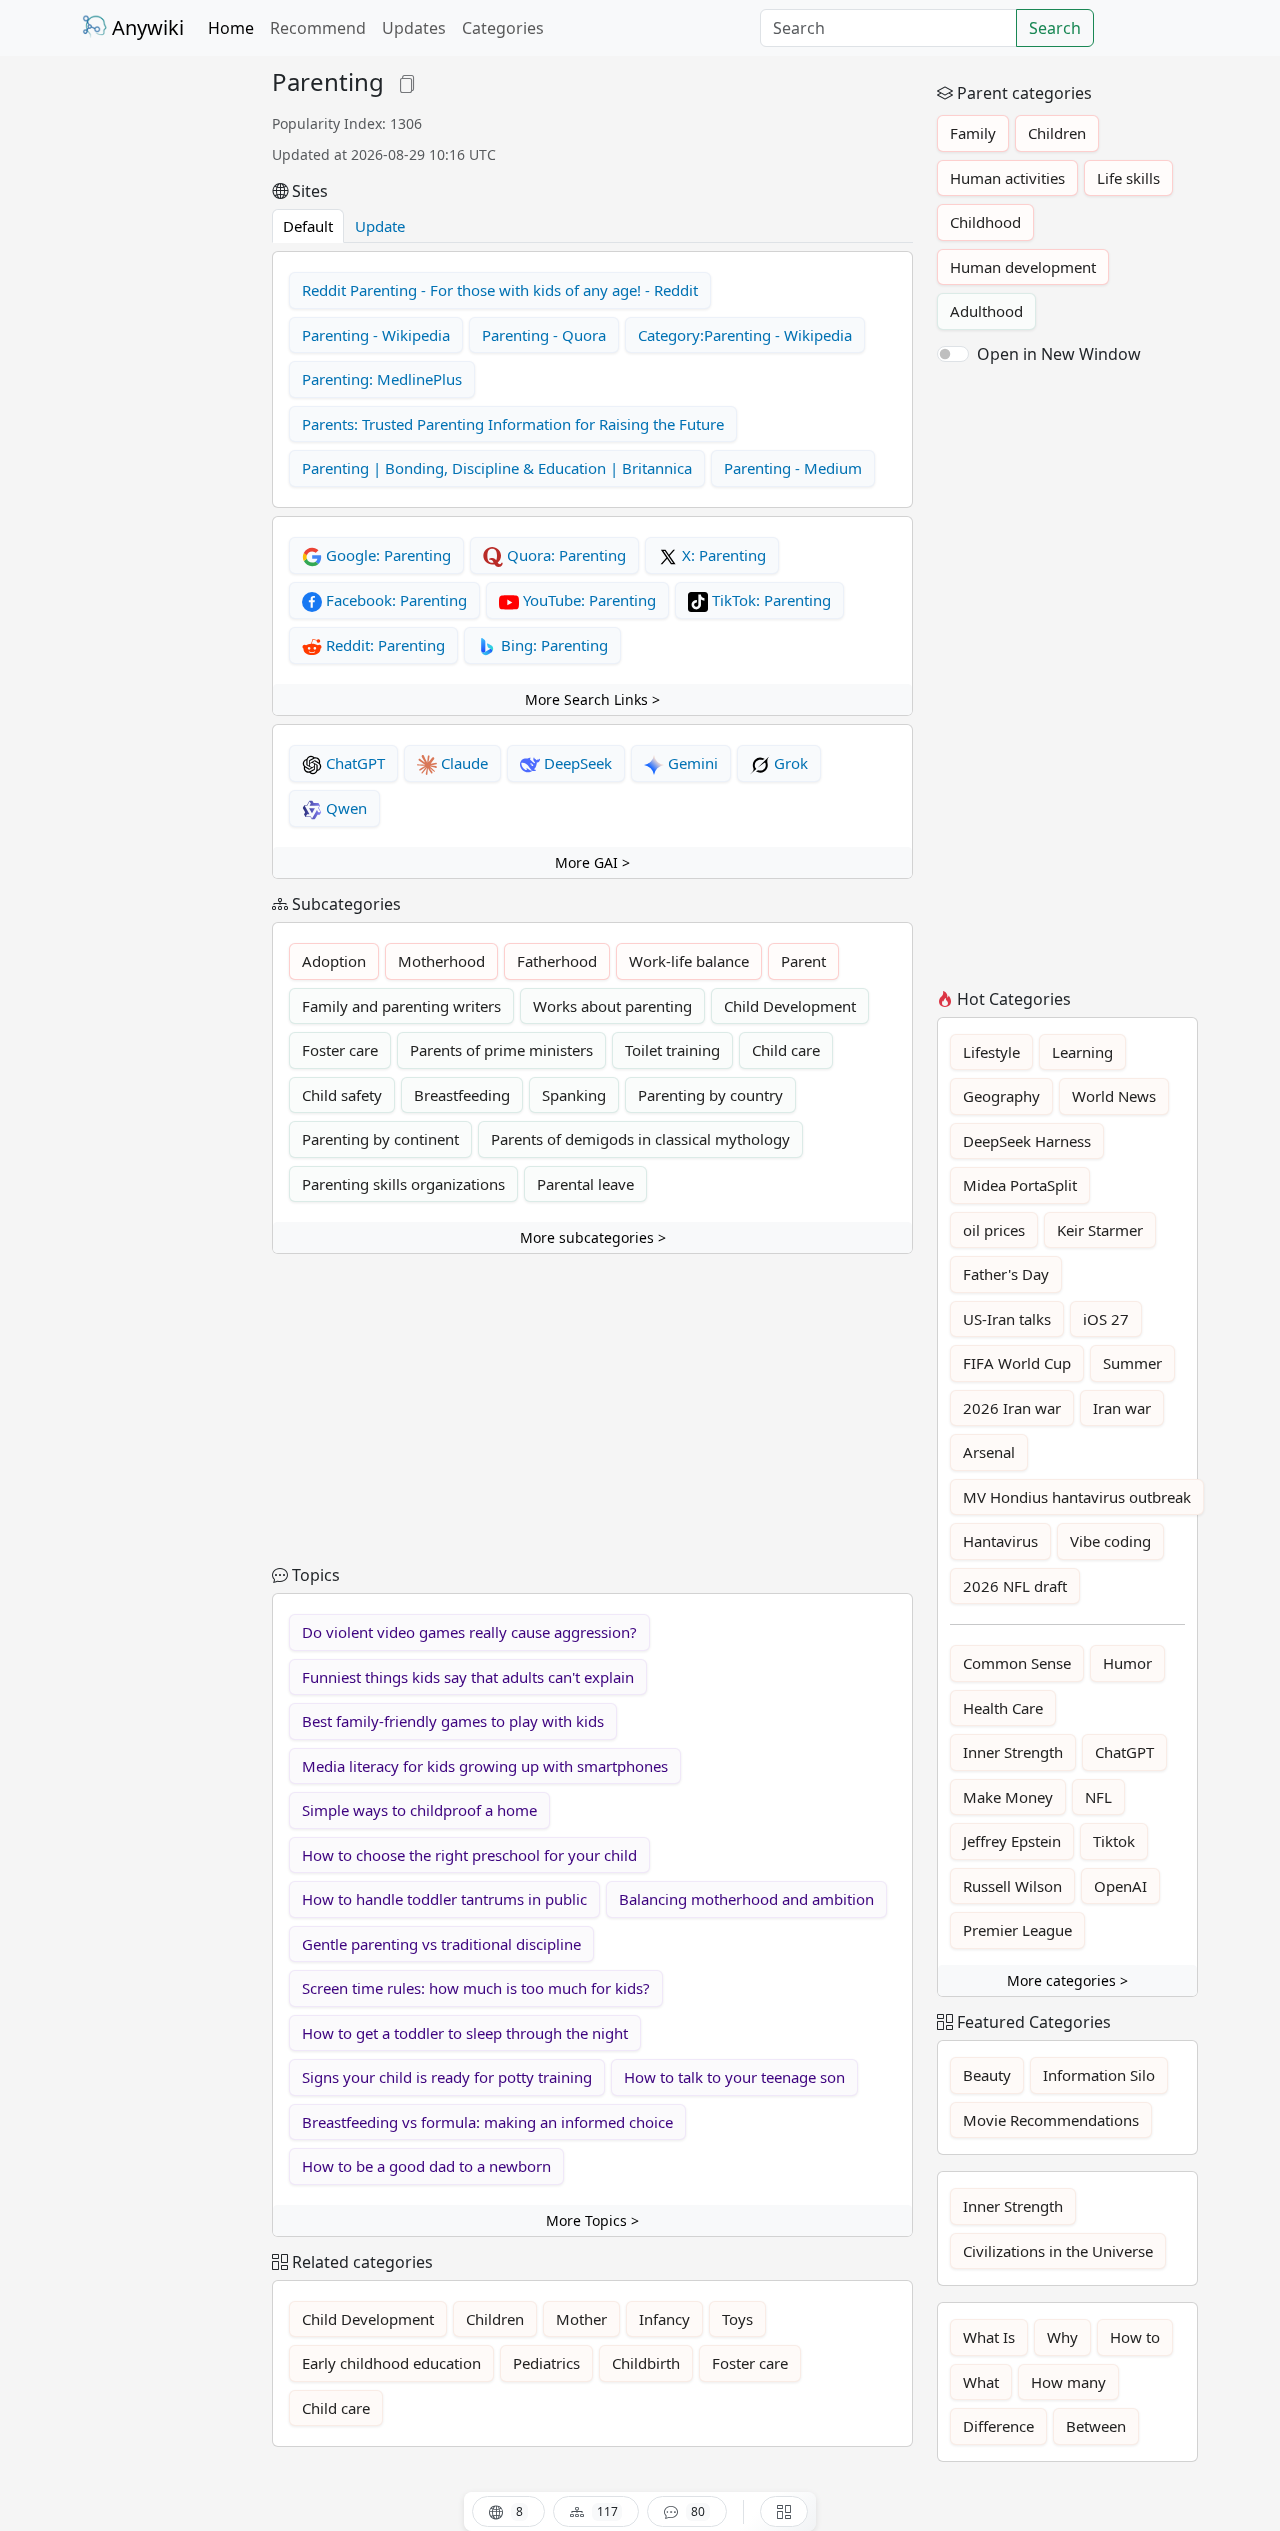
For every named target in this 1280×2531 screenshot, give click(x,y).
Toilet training (672, 1050)
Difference (998, 2426)
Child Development (790, 1006)
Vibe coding (1110, 1541)
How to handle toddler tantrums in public (444, 1899)
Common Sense (1017, 1663)
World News (1114, 1096)
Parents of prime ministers (501, 1050)
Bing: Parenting (552, 645)
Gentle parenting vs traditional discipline (441, 1944)
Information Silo (1099, 2075)
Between (1096, 2426)
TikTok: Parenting (769, 600)
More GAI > (592, 862)
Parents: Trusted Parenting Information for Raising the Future (513, 424)
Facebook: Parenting (394, 600)
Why (1062, 2337)
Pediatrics (546, 2363)
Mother (581, 2319)
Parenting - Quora (544, 335)
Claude (462, 763)
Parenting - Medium (793, 468)
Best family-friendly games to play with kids (453, 1721)
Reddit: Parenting (383, 645)
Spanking (574, 1095)
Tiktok (1114, 1841)
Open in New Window (1059, 354)
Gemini (691, 763)
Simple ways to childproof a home (419, 1810)
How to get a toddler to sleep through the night (465, 2033)
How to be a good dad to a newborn (426, 2166)
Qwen (344, 808)
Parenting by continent (380, 1139)
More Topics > (592, 2220)
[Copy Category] (407, 81)
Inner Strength (1013, 1752)
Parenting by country (710, 1095)
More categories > (1067, 1980)
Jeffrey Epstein (1012, 1841)
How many (1068, 2382)
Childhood (985, 222)
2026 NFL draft (1015, 1586)
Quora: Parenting (564, 555)
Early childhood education (391, 2363)
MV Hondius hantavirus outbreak (1077, 1497)
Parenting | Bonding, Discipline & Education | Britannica (497, 468)
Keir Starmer (1100, 1230)
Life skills (1128, 178)
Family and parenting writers (401, 1006)
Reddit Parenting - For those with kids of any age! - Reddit (500, 290)
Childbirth (646, 2363)
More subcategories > (593, 1237)
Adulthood (986, 311)
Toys (737, 2319)
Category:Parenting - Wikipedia (745, 335)
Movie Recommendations (1051, 2120)
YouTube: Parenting (587, 600)
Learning (1082, 1052)
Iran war (1122, 1408)
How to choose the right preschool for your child (469, 1855)
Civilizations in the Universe (1058, 2251)
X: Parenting (722, 555)
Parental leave (585, 1184)
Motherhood (441, 961)
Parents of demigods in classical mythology (640, 1139)
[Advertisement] (165, 368)
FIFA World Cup (1017, 1363)
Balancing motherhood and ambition (746, 1899)
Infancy (664, 2319)
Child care (786, 1050)
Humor (1127, 1663)
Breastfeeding (462, 1095)
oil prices (994, 1230)
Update (380, 226)
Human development (1023, 267)
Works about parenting (612, 1006)
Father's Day (1006, 1274)
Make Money (1008, 1797)
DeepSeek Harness (1027, 1141)
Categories (503, 28)
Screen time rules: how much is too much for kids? (476, 1988)
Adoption (334, 961)
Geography (1001, 1096)
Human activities (1007, 178)
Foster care (340, 1050)
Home (231, 28)
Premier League (1017, 1930)
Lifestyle (991, 1052)
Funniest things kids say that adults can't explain (468, 1677)
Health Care (1003, 1708)
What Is (989, 2337)
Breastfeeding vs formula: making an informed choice (487, 2122)
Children (495, 2319)
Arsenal (989, 1452)
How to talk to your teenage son (734, 2077)
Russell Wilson (1012, 1886)
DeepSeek (576, 763)
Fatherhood (557, 961)
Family (973, 133)
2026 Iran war (1012, 1408)
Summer (1132, 1363)
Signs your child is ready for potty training (447, 2077)
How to (1135, 2337)
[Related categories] (784, 2511)
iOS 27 (1106, 1319)
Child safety (342, 1095)
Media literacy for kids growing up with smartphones (485, 1766)
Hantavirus (1000, 1541)
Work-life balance (689, 961)
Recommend (318, 28)
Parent (803, 961)
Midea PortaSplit (1020, 1185)
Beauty (987, 2075)
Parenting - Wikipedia (376, 335)
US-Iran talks (1007, 1319)
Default (308, 226)
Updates (414, 28)
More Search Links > (592, 699)
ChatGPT (353, 763)
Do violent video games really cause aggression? (469, 1632)
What (981, 2382)
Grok (789, 763)
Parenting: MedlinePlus (382, 379)
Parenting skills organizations (403, 1184)
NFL (1098, 1797)
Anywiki (145, 27)
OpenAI (1120, 1886)
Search (1055, 28)
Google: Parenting (386, 555)
